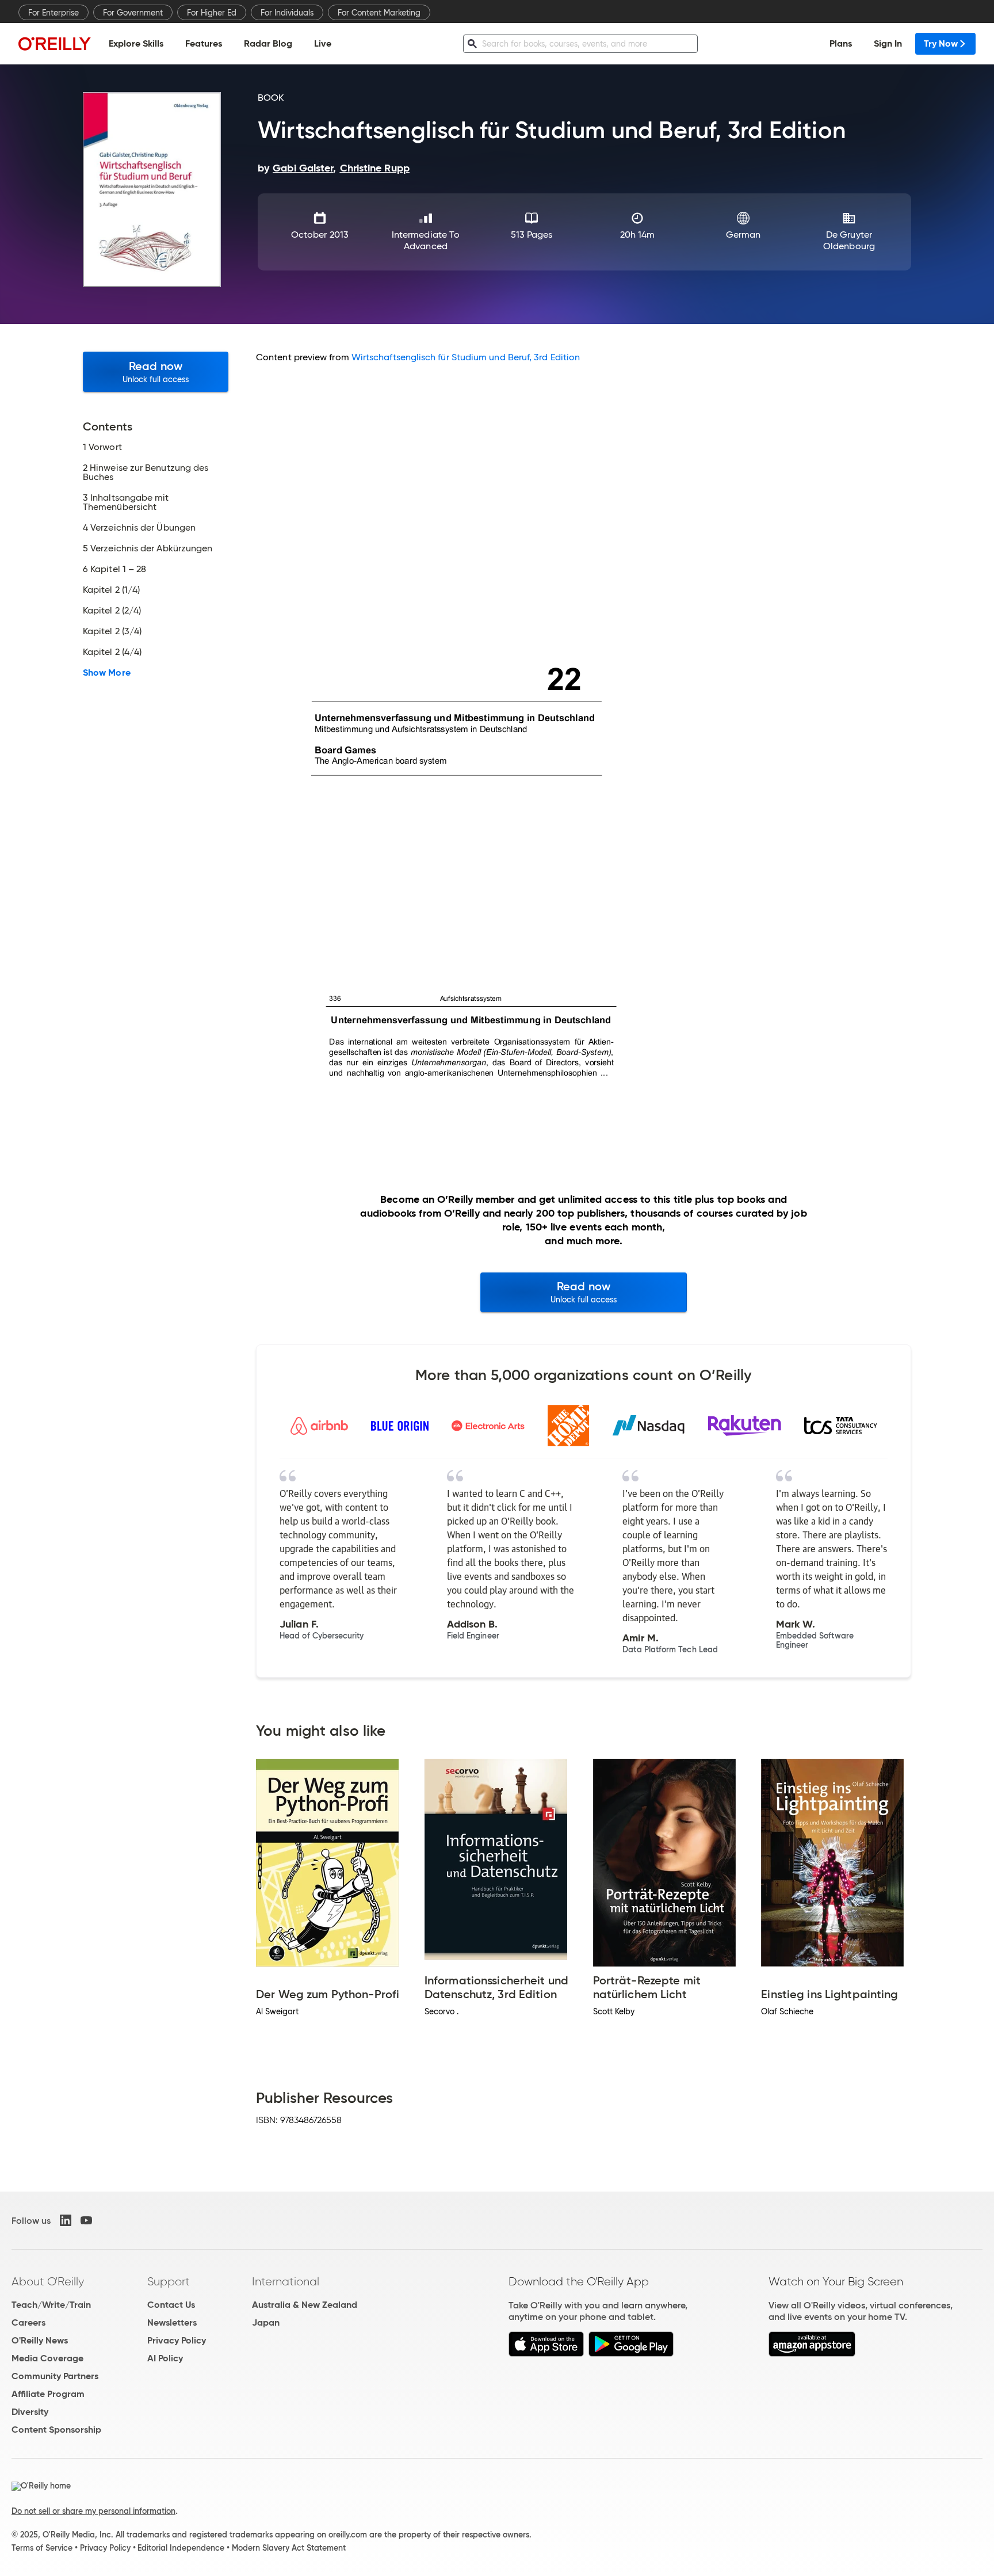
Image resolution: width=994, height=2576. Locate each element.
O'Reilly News (40, 2340)
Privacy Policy (177, 2340)
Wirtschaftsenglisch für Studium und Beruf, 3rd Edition (466, 357)
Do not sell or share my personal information (93, 2511)
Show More (107, 673)
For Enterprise (53, 13)
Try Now (941, 43)
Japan (266, 2322)
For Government (133, 13)
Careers (28, 2322)
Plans (841, 43)
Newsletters (172, 2322)
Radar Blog (268, 43)
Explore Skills (136, 43)
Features (204, 43)
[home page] (55, 43)
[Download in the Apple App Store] (546, 2354)
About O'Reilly (48, 2281)
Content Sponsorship (56, 2430)
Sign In (888, 43)
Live (323, 43)
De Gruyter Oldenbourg (849, 240)
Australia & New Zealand (305, 2305)
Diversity (30, 2412)
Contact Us (171, 2305)
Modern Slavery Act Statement (289, 2548)
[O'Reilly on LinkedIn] (66, 2220)
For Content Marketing (379, 13)
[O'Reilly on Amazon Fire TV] (812, 2354)
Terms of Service (42, 2548)
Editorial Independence (181, 2548)
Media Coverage (47, 2358)
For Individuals (287, 13)
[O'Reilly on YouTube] (86, 2220)
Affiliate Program (48, 2394)
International (286, 2281)
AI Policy (165, 2358)
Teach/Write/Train (51, 2305)
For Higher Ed (212, 13)
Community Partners (55, 2376)
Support (169, 2281)
